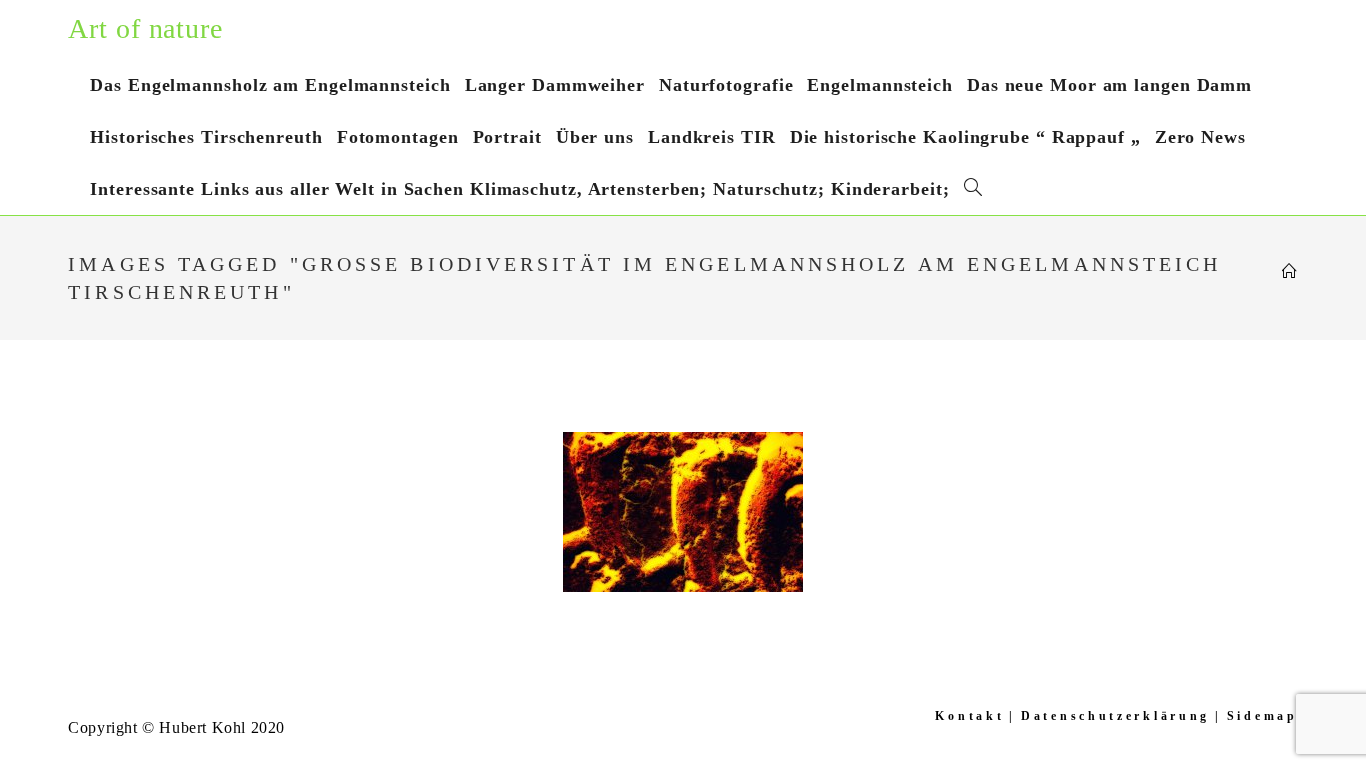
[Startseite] (1290, 272)
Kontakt (969, 716)
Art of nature (145, 28)
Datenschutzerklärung (1115, 716)
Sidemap (1262, 716)
